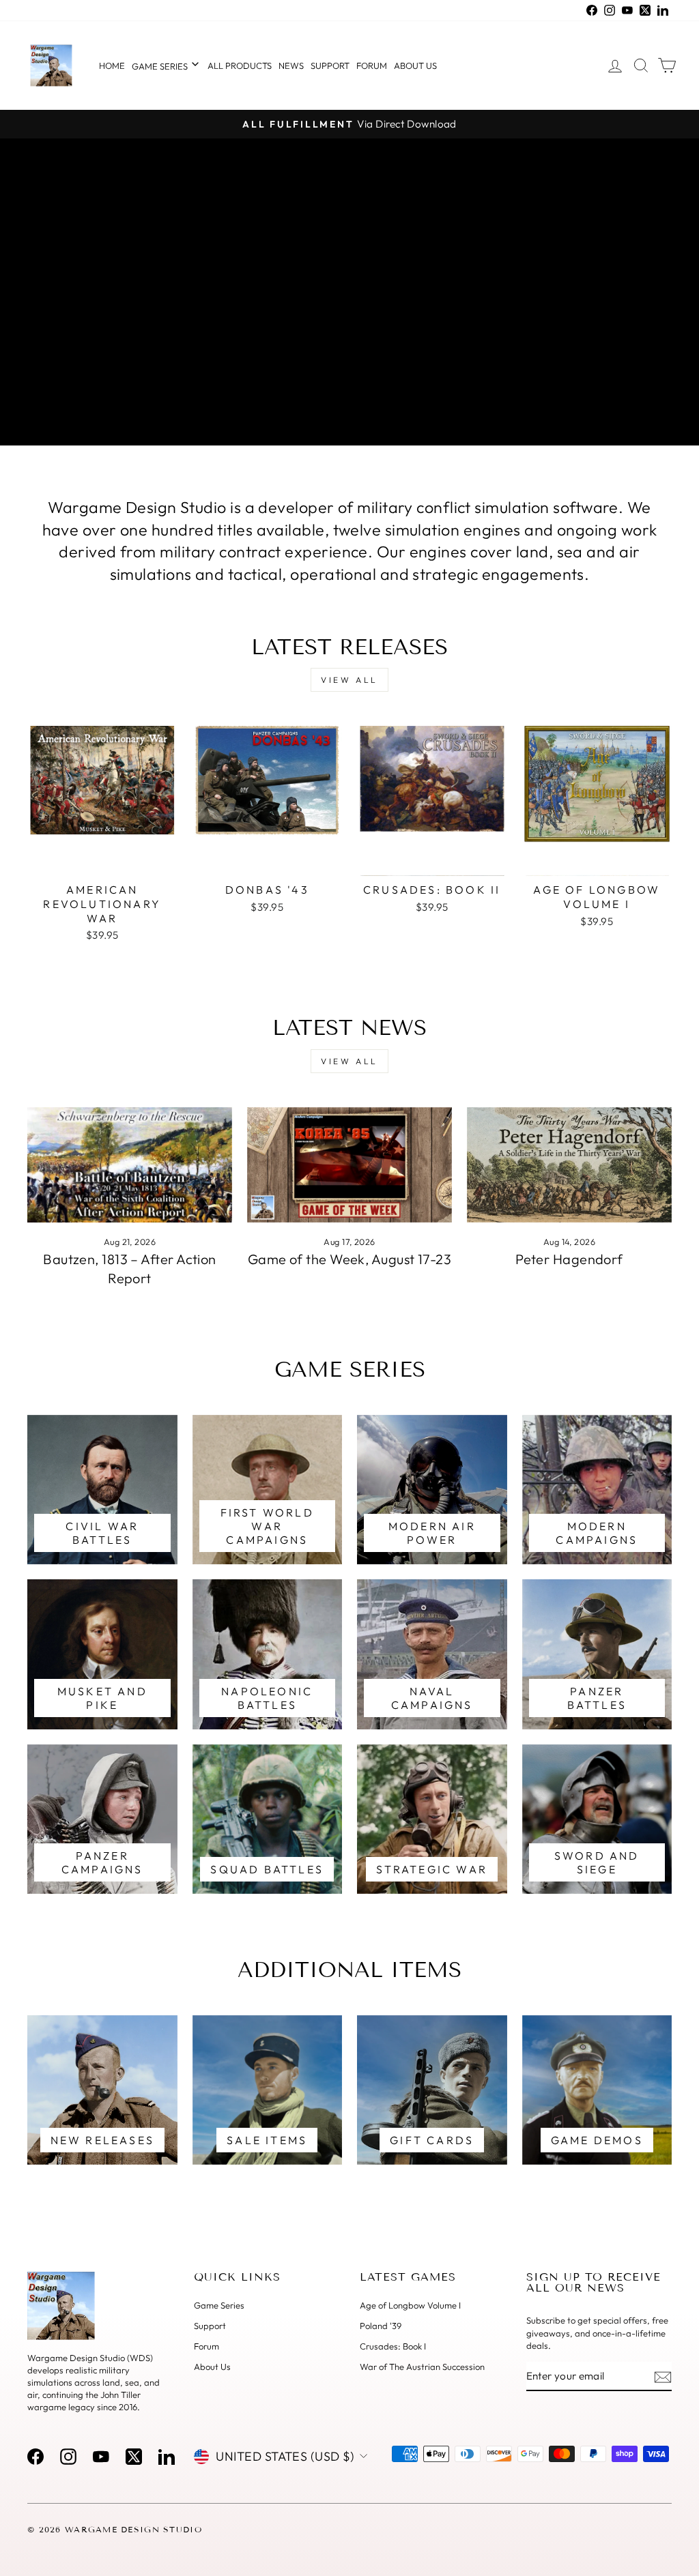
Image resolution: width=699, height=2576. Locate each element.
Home (112, 65)
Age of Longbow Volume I (410, 2305)
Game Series (161, 66)
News (291, 65)
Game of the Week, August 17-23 (350, 1259)
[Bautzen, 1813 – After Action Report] (130, 1165)
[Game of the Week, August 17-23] (349, 1165)
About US (415, 65)
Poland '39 (381, 2326)
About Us (212, 2367)
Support (330, 65)
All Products (240, 65)
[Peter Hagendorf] (569, 1165)
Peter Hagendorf (569, 1259)
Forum (372, 65)
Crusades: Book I (393, 2346)
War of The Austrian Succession (422, 2367)
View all (349, 680)
